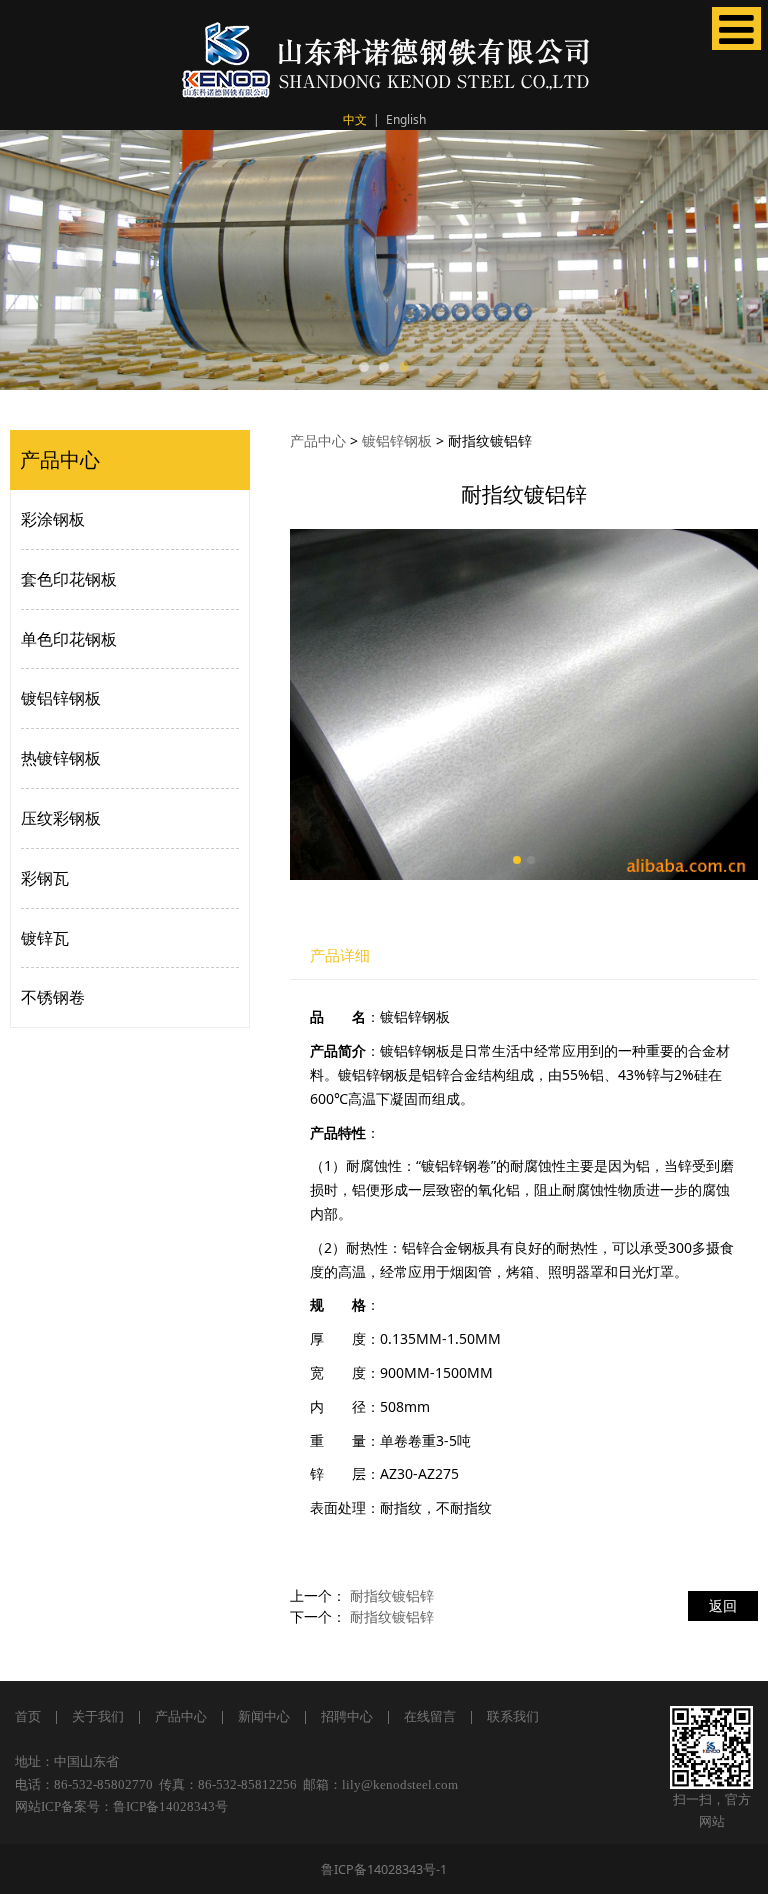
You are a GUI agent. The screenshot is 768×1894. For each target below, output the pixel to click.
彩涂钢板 (53, 519)
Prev (27, 260)
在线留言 (430, 1716)
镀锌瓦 (45, 938)
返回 (723, 1605)
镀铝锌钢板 (61, 698)
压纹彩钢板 (61, 818)
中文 (355, 119)
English (406, 119)
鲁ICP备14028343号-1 (384, 1869)
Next (741, 260)
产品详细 (340, 955)
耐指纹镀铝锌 (392, 1595)
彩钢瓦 (45, 878)
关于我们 (98, 1716)
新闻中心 (264, 1716)
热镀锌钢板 (61, 758)
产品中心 (318, 440)
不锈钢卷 (53, 997)
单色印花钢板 (69, 639)
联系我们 (513, 1716)
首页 (28, 1716)
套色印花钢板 (69, 579)
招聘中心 (347, 1716)
